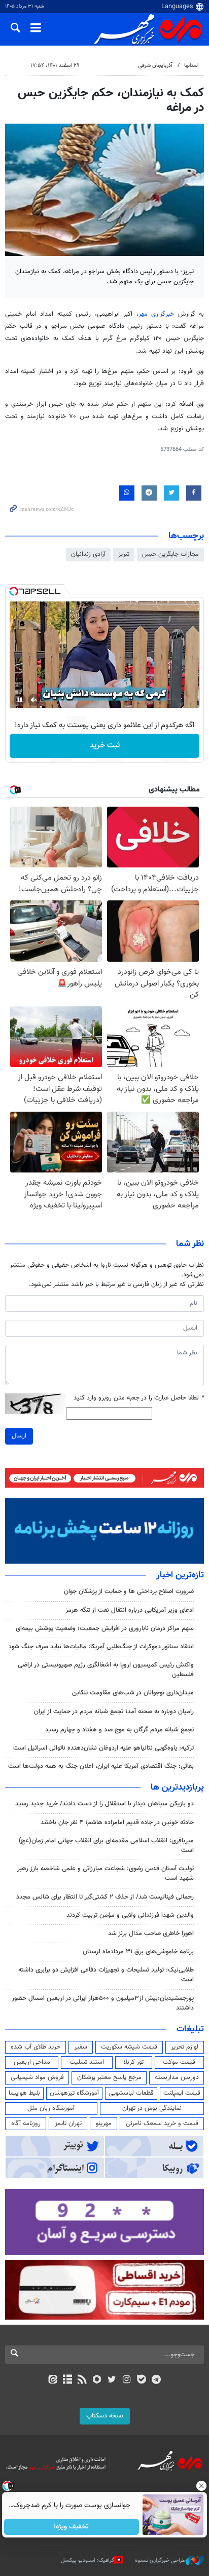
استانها (191, 66)
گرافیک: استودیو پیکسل (88, 2561)
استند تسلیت (87, 2062)
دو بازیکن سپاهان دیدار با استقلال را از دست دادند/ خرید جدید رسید (104, 1804)
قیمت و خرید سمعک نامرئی (162, 2124)
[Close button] (201, 2486)
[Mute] (34, 700)
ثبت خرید (105, 746)
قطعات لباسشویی (131, 2093)
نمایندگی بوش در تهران (152, 2108)
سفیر (81, 2047)
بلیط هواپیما (24, 2093)
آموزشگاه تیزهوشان (74, 2093)
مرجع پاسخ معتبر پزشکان (109, 2077)
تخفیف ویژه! (72, 2527)
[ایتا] (53, 2380)
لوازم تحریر (185, 2047)
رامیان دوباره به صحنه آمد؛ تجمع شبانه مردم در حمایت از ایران (114, 1712)
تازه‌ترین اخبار (180, 1575)
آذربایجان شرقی (155, 66)
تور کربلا (133, 2062)
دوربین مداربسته (177, 2077)
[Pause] (20, 700)
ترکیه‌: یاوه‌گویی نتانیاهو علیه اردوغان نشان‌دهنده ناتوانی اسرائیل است (103, 1748)
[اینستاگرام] (127, 2380)
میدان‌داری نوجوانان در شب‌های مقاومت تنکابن (133, 1693)
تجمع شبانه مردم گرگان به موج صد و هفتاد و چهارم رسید (119, 1730)
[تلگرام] (156, 2380)
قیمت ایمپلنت (182, 2093)
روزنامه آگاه (26, 2124)
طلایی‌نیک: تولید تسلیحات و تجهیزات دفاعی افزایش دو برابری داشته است (106, 1975)
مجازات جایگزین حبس (170, 554)
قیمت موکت (179, 2062)
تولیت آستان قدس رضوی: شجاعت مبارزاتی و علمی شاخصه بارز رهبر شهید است (106, 1873)
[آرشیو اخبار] (67, 2380)
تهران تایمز (68, 2124)
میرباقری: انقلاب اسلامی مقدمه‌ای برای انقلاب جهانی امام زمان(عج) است (106, 1846)
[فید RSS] (82, 2380)
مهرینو (104, 2124)
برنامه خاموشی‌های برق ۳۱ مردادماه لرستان (138, 1952)
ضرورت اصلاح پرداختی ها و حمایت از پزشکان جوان (129, 1592)
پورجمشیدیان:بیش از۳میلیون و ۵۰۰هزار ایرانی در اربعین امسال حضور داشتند (103, 2003)
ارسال (19, 1436)
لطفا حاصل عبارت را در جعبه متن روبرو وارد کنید (139, 1398)
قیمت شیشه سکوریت (129, 2047)
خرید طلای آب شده (36, 2047)
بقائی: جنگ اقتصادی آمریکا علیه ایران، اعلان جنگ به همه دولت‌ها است (101, 1766)
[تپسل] (14, 591)
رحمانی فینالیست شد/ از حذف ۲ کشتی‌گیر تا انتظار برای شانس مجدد (105, 1897)
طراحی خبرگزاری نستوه (160, 2561)
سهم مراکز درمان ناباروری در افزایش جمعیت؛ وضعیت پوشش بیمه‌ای (105, 1628)
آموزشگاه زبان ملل (51, 2108)
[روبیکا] (97, 2380)
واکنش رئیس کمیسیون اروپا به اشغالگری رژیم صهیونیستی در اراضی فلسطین (106, 1670)
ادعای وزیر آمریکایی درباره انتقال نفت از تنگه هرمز (130, 1610)
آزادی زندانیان (88, 554)
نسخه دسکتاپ (105, 2416)
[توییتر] (112, 2380)
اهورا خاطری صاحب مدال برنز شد (151, 1934)
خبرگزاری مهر (156, 314)
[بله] (141, 2380)
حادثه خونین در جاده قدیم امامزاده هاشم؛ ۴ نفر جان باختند (117, 1823)
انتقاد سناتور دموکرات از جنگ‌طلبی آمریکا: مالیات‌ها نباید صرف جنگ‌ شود (101, 1647)
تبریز (124, 554)
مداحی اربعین (32, 2062)
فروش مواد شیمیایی (37, 2077)
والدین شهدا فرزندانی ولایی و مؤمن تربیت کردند (130, 1915)
